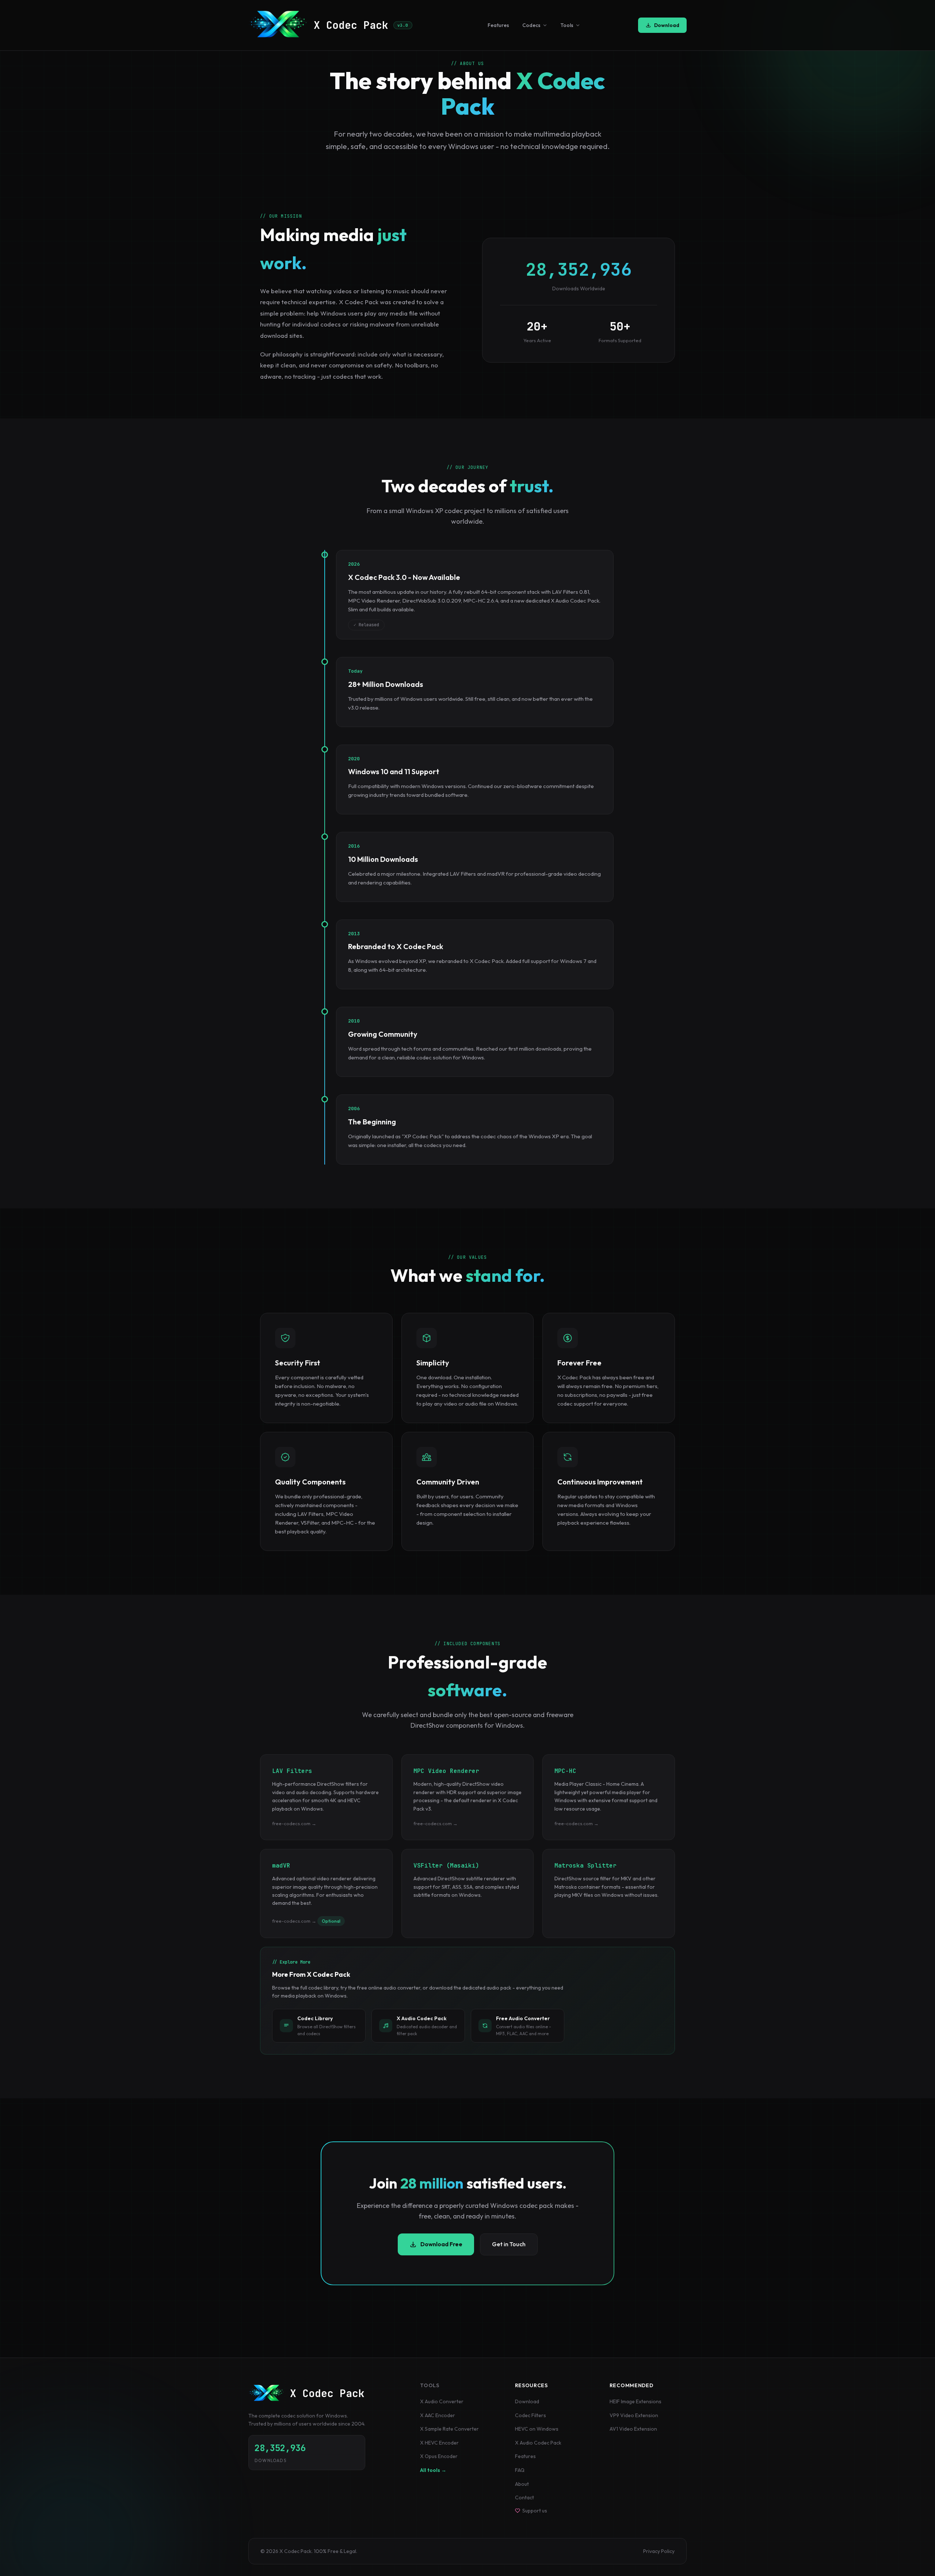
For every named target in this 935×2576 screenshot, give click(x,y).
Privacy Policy (659, 2551)
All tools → (433, 2470)
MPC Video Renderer (446, 1771)
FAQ (520, 2470)
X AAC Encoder (438, 2415)
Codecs (531, 25)
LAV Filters (292, 1771)
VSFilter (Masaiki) (446, 1866)
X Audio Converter (442, 2401)
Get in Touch (509, 2244)
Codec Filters (531, 2415)
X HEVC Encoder (439, 2443)
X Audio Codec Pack (538, 2443)
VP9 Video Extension (634, 2415)
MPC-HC (565, 1771)
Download (667, 25)
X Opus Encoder (439, 2456)
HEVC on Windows (537, 2429)
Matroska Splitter (585, 1866)
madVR (281, 1866)
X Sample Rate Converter (449, 2429)
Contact (524, 2497)
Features (498, 25)
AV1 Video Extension (633, 2429)
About (522, 2484)
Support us (535, 2511)
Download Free (441, 2244)
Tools (567, 25)
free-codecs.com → (294, 1823)
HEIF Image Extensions (636, 2401)
